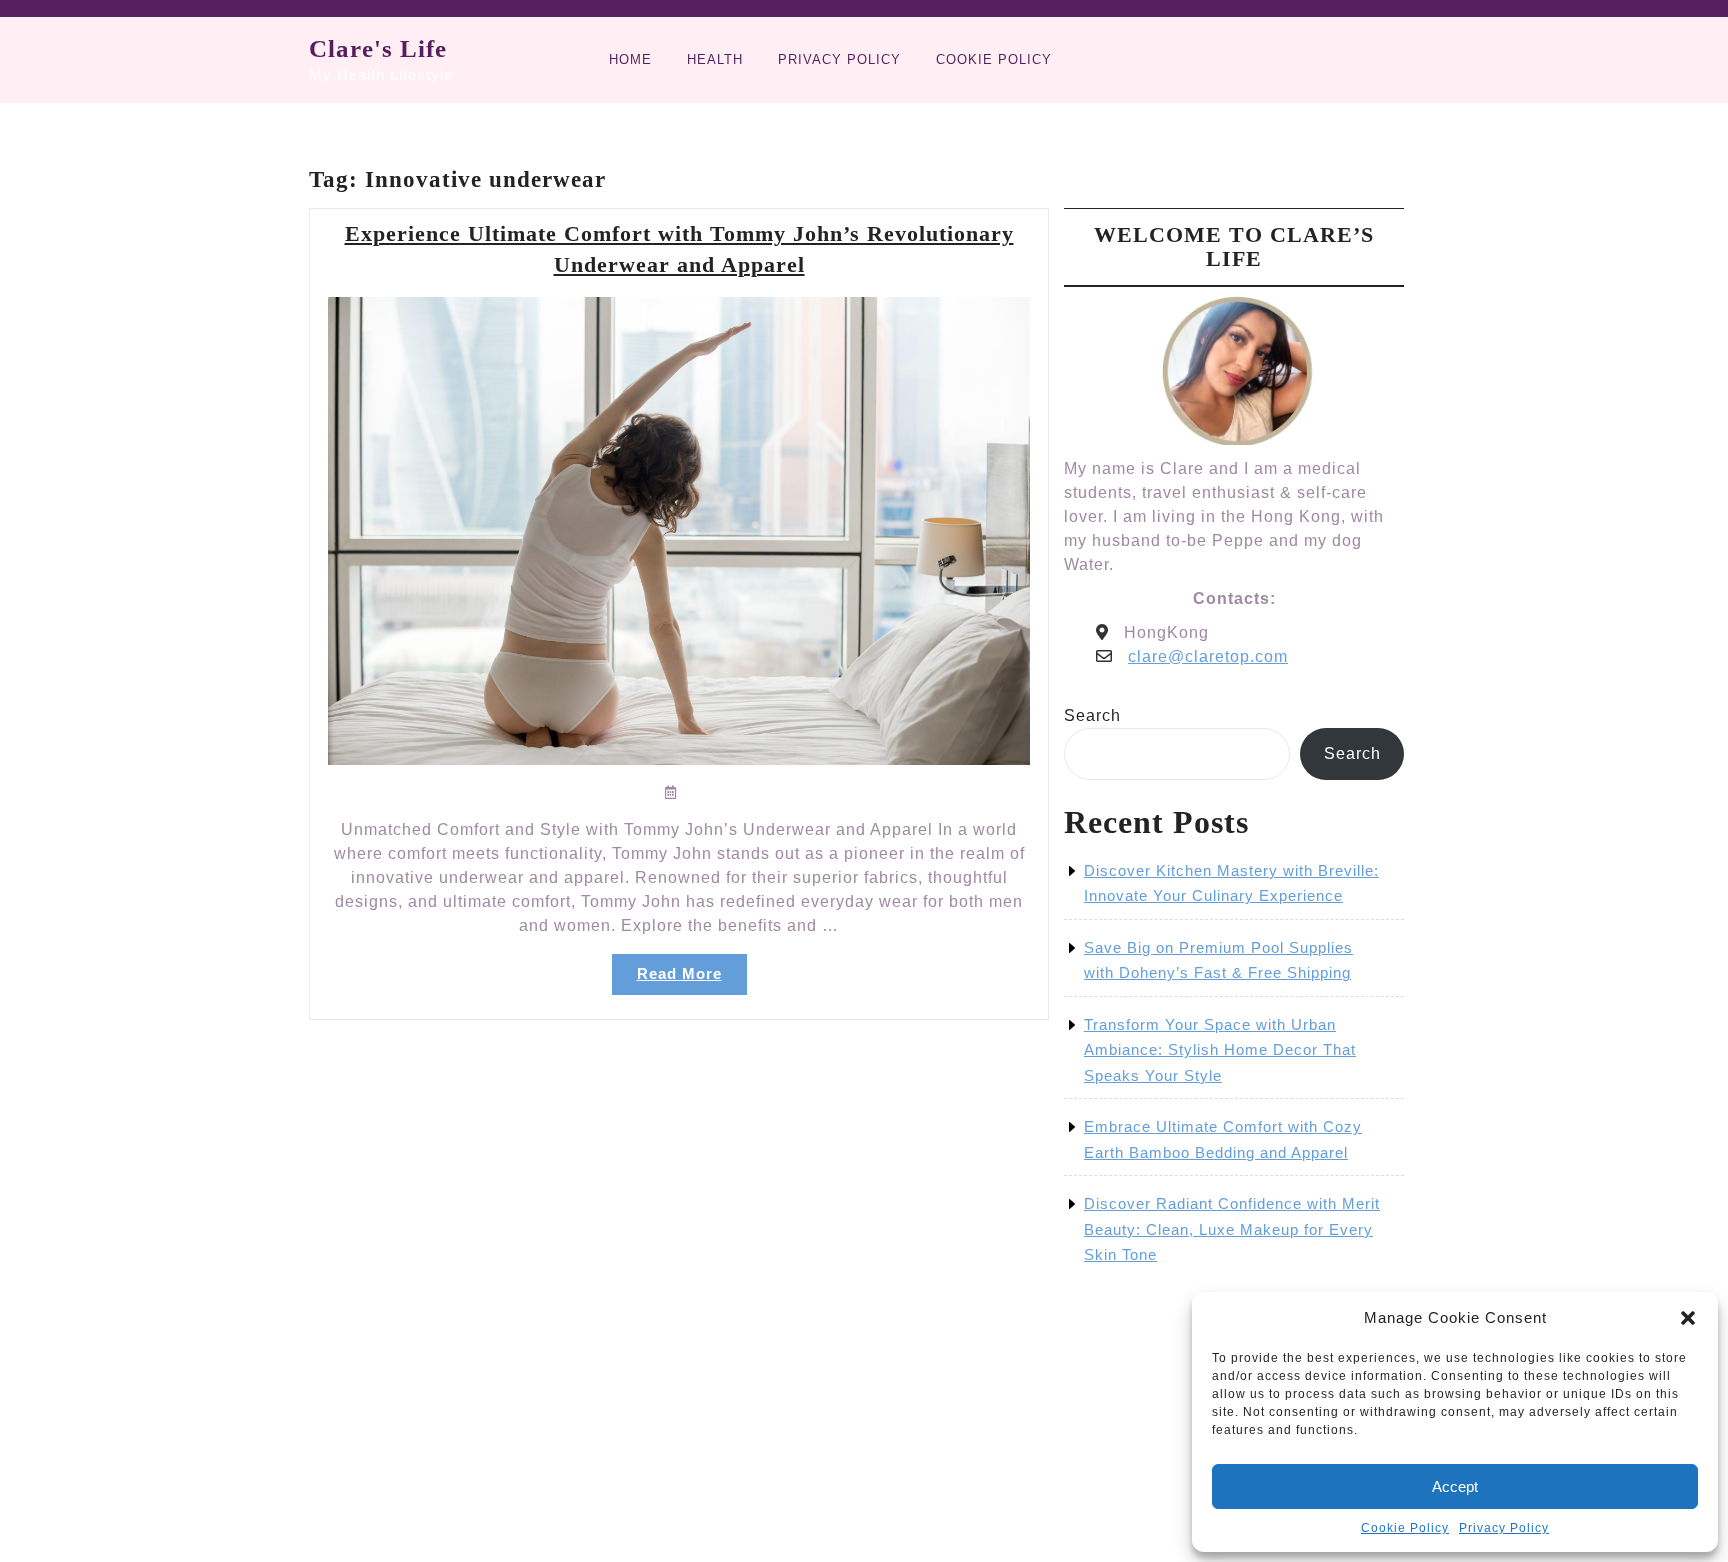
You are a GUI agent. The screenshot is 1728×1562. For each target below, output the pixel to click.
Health (715, 59)
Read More (692, 979)
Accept (1455, 1486)
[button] (1688, 1318)
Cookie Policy (1405, 1528)
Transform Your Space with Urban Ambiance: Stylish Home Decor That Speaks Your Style (1220, 1050)
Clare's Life (378, 48)
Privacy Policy (1504, 1528)
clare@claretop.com (1208, 656)
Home (630, 59)
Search (1092, 715)
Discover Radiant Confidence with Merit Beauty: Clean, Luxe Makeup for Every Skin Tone (1232, 1229)
